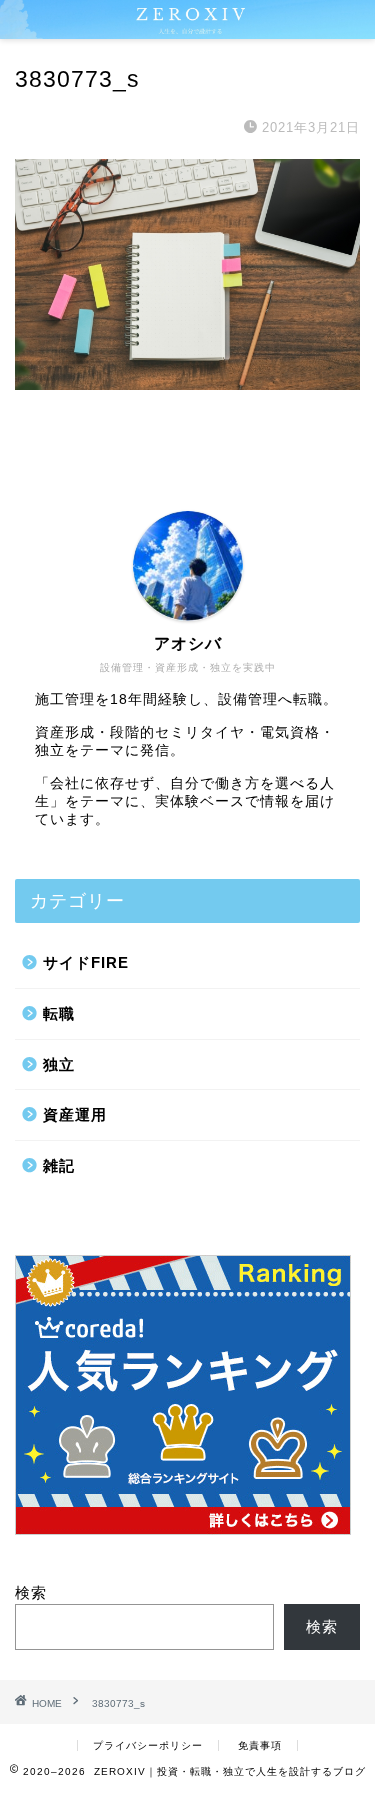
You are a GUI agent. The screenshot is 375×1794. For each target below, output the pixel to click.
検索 (31, 1592)
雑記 (59, 1165)
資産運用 (75, 1114)
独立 (59, 1064)
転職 (59, 1013)
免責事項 (260, 1745)
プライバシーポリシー (148, 1745)
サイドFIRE (86, 962)
